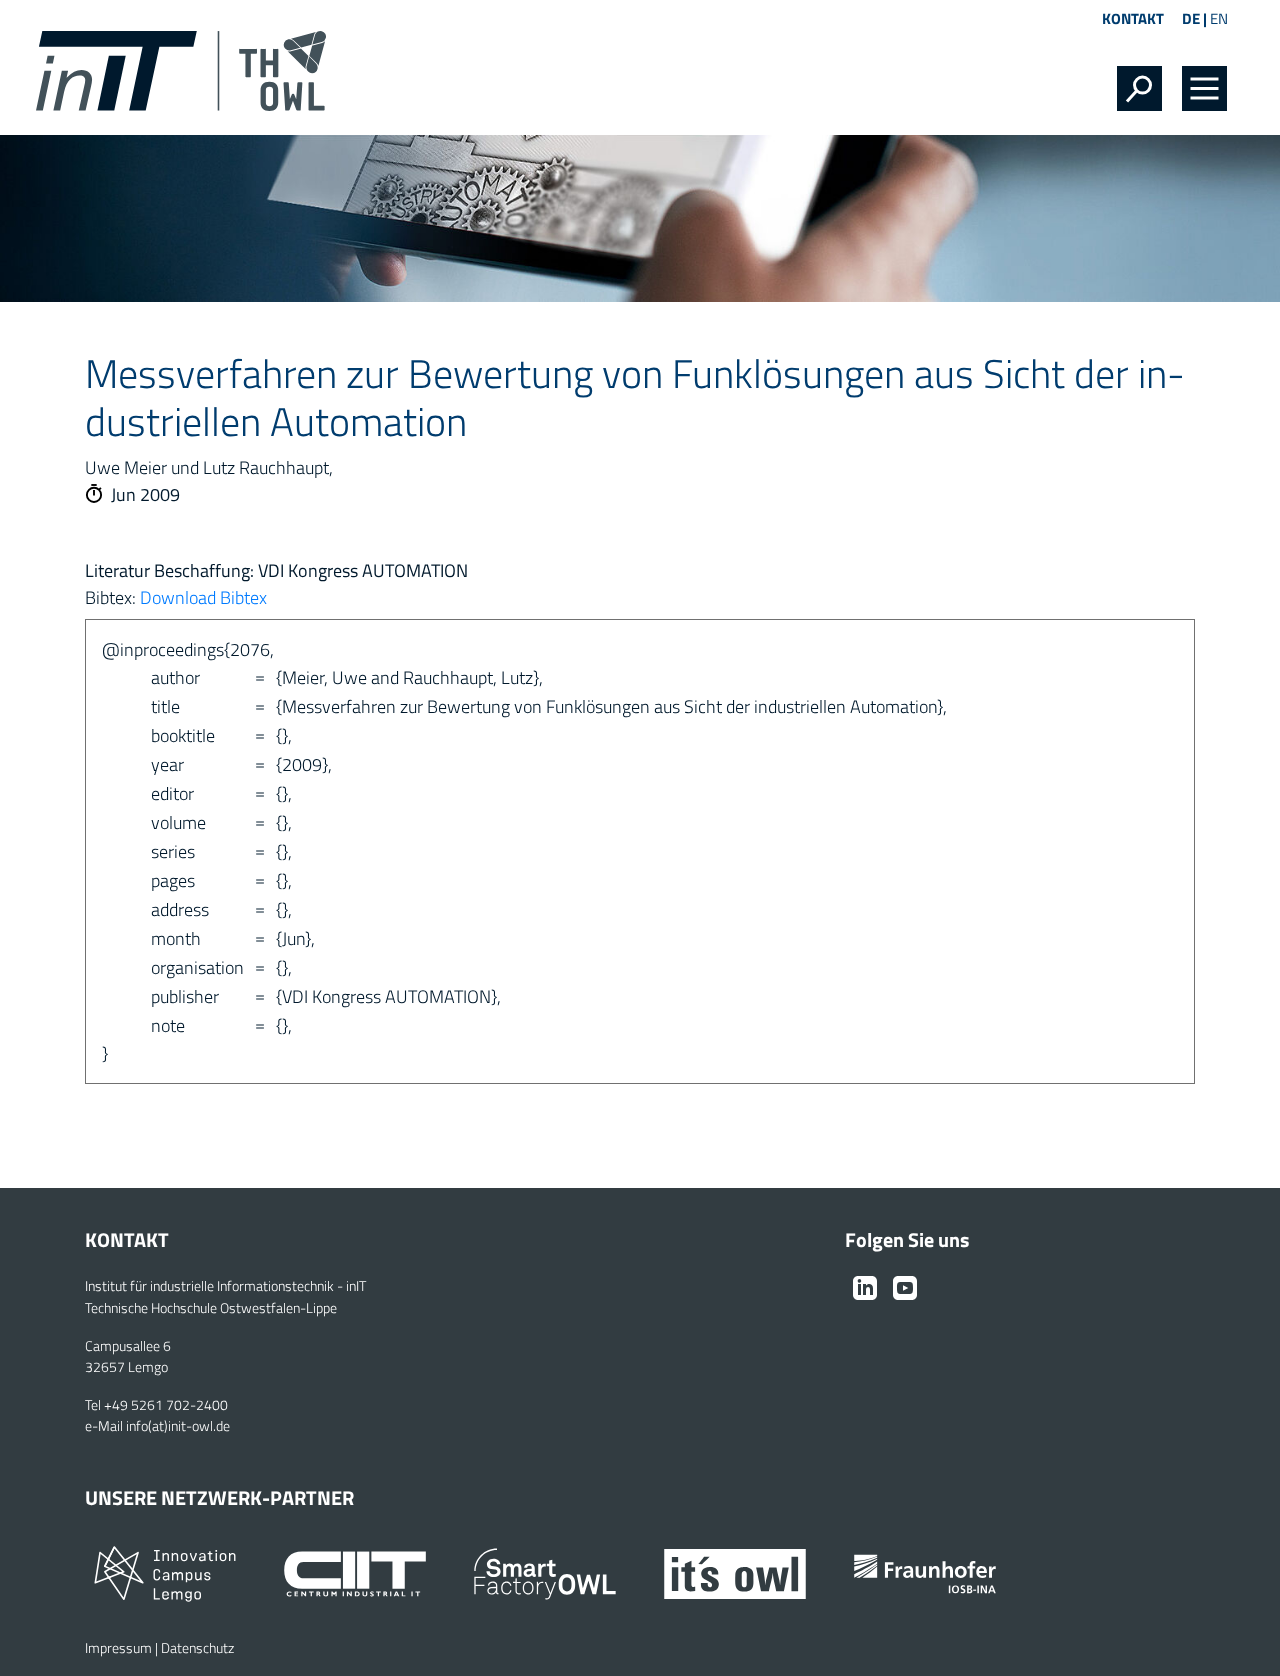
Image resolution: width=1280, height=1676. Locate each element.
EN (1219, 18)
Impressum (118, 1648)
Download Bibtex (203, 597)
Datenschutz (197, 1648)
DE (1191, 18)
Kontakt (1133, 18)
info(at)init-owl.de (178, 1426)
